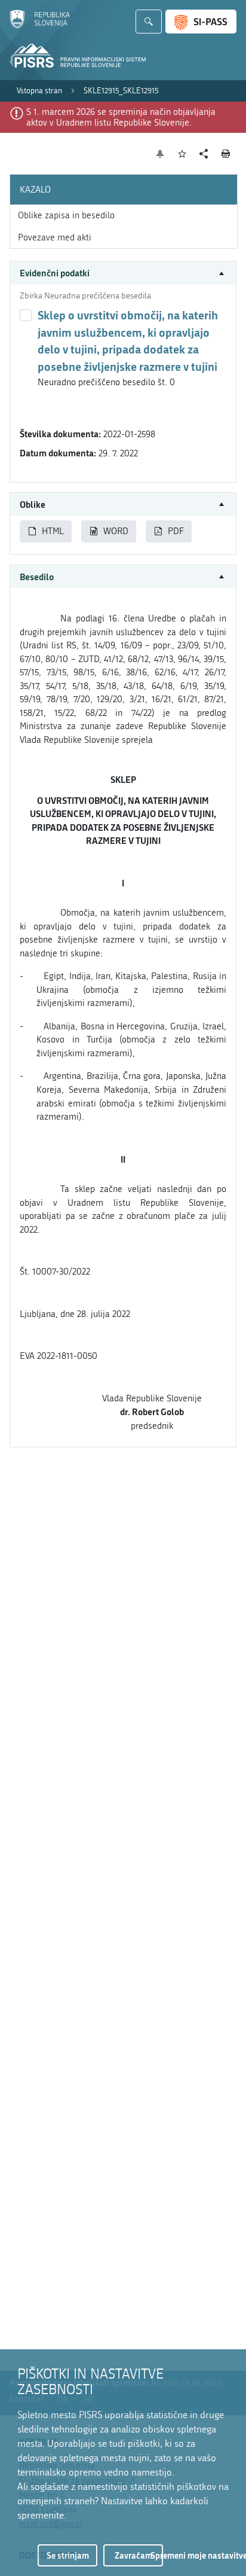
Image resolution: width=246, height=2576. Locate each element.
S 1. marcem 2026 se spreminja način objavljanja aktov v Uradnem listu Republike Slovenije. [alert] (121, 117)
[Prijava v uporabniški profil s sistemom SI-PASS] (201, 22)
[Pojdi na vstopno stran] (40, 26)
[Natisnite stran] (226, 154)
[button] (123, 273)
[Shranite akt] (182, 154)
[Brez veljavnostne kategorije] (26, 315)
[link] (39, 91)
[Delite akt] (204, 154)
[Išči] (149, 22)
